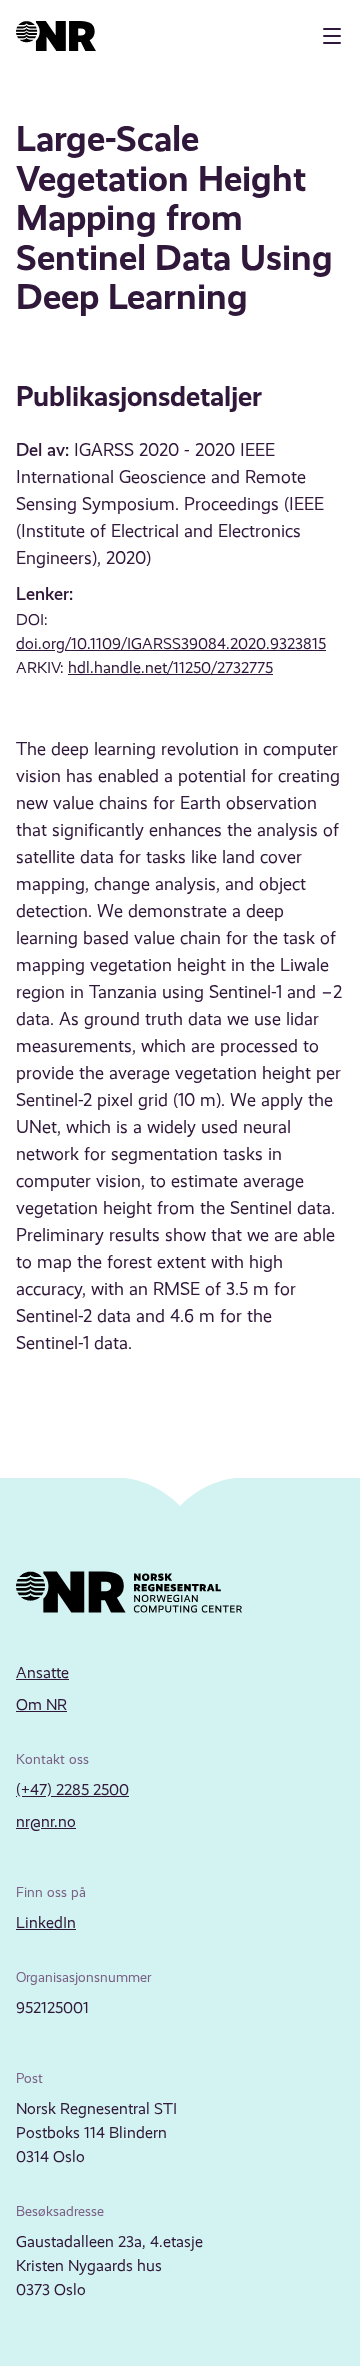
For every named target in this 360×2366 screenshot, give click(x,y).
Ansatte (42, 1672)
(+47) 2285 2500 (72, 1789)
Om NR (41, 1704)
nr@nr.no (46, 1821)
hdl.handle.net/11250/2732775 (170, 667)
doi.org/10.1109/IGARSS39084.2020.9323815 (171, 643)
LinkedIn (46, 1922)
